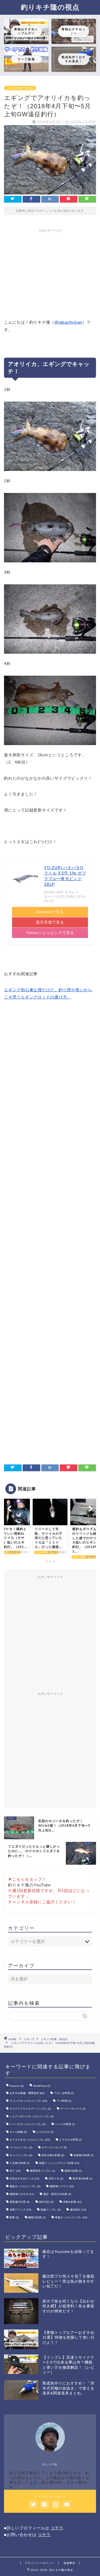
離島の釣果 (37, 2217)
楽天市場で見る (50, 922)
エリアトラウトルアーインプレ (30, 2109)
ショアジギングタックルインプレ (32, 2116)
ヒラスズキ (45, 2132)
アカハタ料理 (64, 2093)
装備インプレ (51, 2210)
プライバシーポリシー (39, 2563)
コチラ (57, 2528)
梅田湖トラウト (62, 2186)
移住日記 (46, 2202)
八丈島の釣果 (20, 2163)
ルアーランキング (54, 2147)
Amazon (17, 2086)
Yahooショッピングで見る (50, 933)
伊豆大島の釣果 (53, 2155)
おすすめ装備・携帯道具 (27, 2093)
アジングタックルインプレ (28, 2101)
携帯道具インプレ (43, 2171)
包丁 (15, 2171)
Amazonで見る (50, 912)
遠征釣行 (78, 2210)
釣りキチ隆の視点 (50, 7)
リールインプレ (21, 2147)
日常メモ (56, 2179)
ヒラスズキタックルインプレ (30, 2140)
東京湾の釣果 (83, 2179)
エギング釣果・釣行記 (20, 88)
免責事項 (69, 2563)
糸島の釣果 (72, 2202)
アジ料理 (64, 2101)
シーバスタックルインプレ (28, 2124)
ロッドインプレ (21, 2155)
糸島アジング (20, 2210)
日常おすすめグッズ (24, 2179)
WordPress (42, 2086)
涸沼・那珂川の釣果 (57, 2194)
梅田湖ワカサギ (22, 2194)
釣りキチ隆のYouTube (29, 1885)
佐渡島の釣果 (84, 2155)
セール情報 (18, 2132)
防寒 (14, 2217)
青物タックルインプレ (71, 2217)
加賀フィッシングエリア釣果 (59, 2163)
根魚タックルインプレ (25, 2186)
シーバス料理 (65, 2124)
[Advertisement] (50, 272)
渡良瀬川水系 (20, 2202)
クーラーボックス (73, 2109)
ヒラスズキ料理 (71, 2140)
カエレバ (71, 892)
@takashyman (68, 322)
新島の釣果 (73, 2171)
